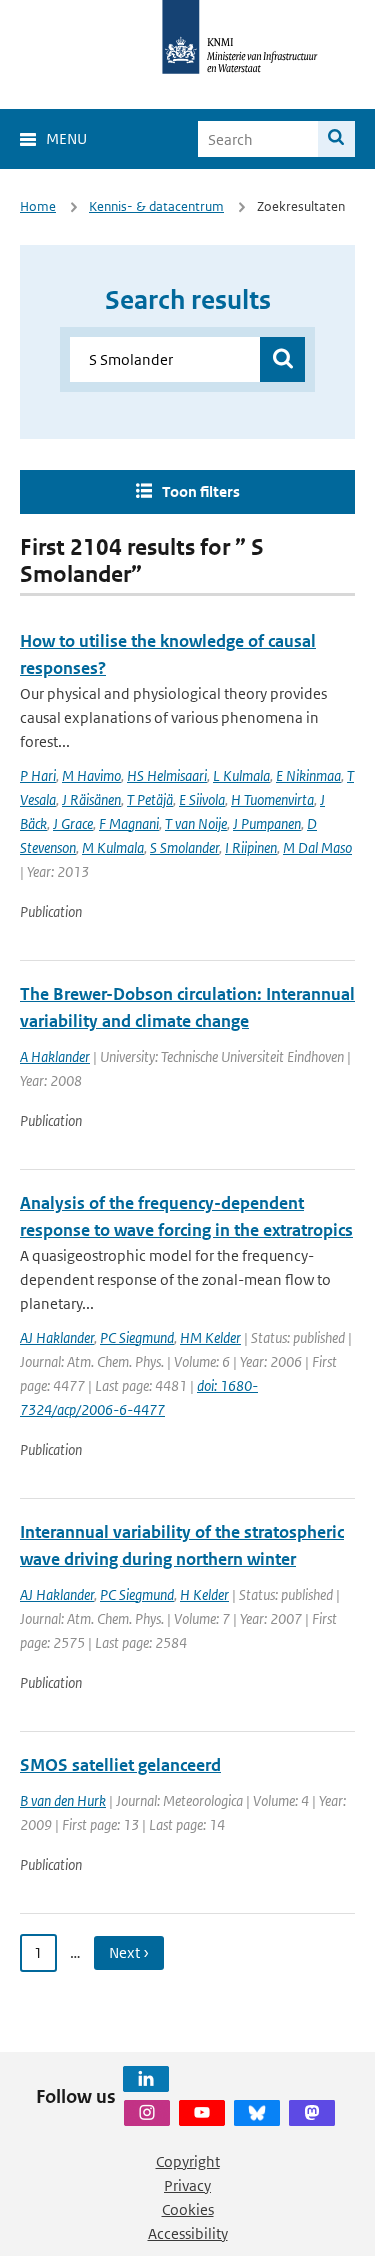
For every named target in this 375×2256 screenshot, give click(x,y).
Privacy (187, 2185)
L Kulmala (241, 775)
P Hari (38, 775)
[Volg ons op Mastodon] (312, 2113)
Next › (129, 1952)
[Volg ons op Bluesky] (257, 2113)
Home (38, 206)
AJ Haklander (57, 1337)
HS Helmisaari (167, 775)
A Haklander (55, 1056)
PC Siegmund (137, 1337)
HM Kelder (210, 1337)
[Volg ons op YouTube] (202, 2113)
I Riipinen (251, 847)
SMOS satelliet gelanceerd (120, 1765)
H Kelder (204, 1594)
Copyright (188, 2161)
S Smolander (184, 847)
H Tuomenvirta (272, 799)
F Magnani (129, 823)
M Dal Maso (317, 847)
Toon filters (201, 491)
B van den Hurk (63, 1800)
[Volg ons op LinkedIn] (146, 2079)
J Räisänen (91, 799)
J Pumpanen (267, 823)
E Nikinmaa (308, 775)
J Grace (73, 823)
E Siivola (202, 799)
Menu (66, 138)
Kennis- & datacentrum (156, 206)
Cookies (188, 2209)
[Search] (336, 139)
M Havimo (91, 775)
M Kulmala (113, 847)
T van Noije (196, 823)
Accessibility (188, 2233)
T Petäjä (150, 799)
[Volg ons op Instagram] (147, 2113)
